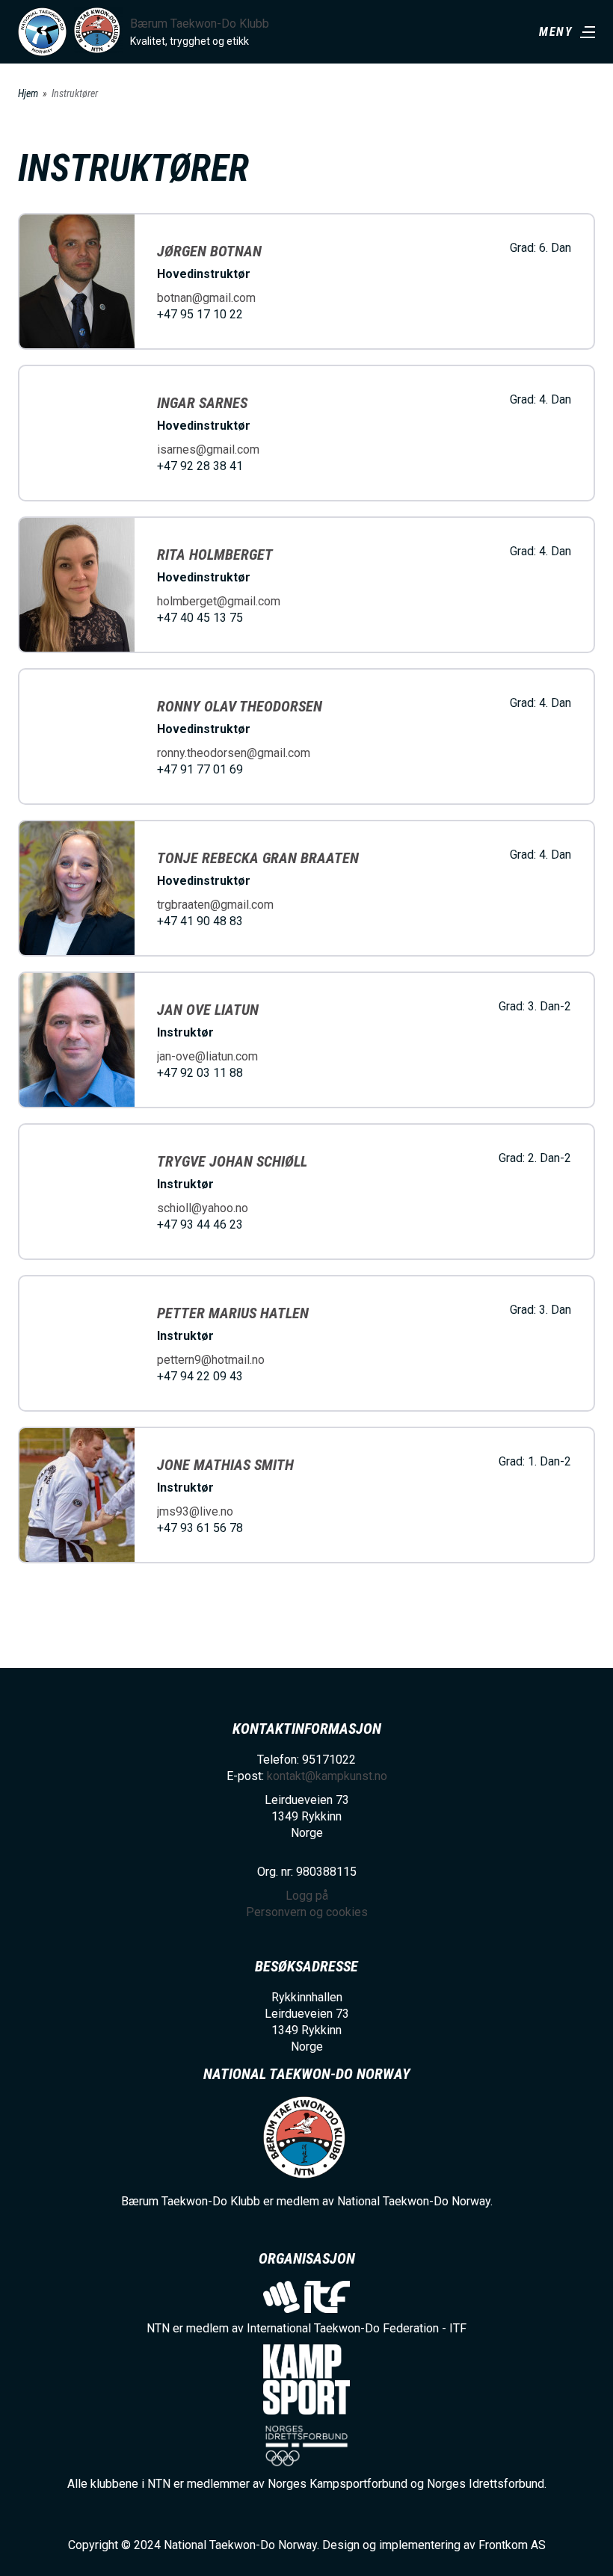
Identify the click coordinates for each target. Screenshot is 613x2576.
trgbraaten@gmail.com (215, 905)
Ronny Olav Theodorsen (240, 706)
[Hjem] (42, 32)
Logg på (307, 1896)
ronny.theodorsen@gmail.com (234, 753)
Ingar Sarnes (202, 403)
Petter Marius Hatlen (233, 1313)
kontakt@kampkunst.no (327, 1776)
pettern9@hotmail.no (211, 1360)
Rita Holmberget (215, 555)
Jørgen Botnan (209, 251)
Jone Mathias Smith (225, 1465)
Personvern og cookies (307, 1912)
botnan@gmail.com (206, 298)
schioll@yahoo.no (203, 1208)
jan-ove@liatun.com (207, 1056)
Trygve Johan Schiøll (232, 1161)
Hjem (28, 93)
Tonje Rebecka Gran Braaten (258, 858)
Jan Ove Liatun (208, 1010)
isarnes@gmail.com (208, 450)
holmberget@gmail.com (219, 601)
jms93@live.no (195, 1511)
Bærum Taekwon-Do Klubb (200, 24)
